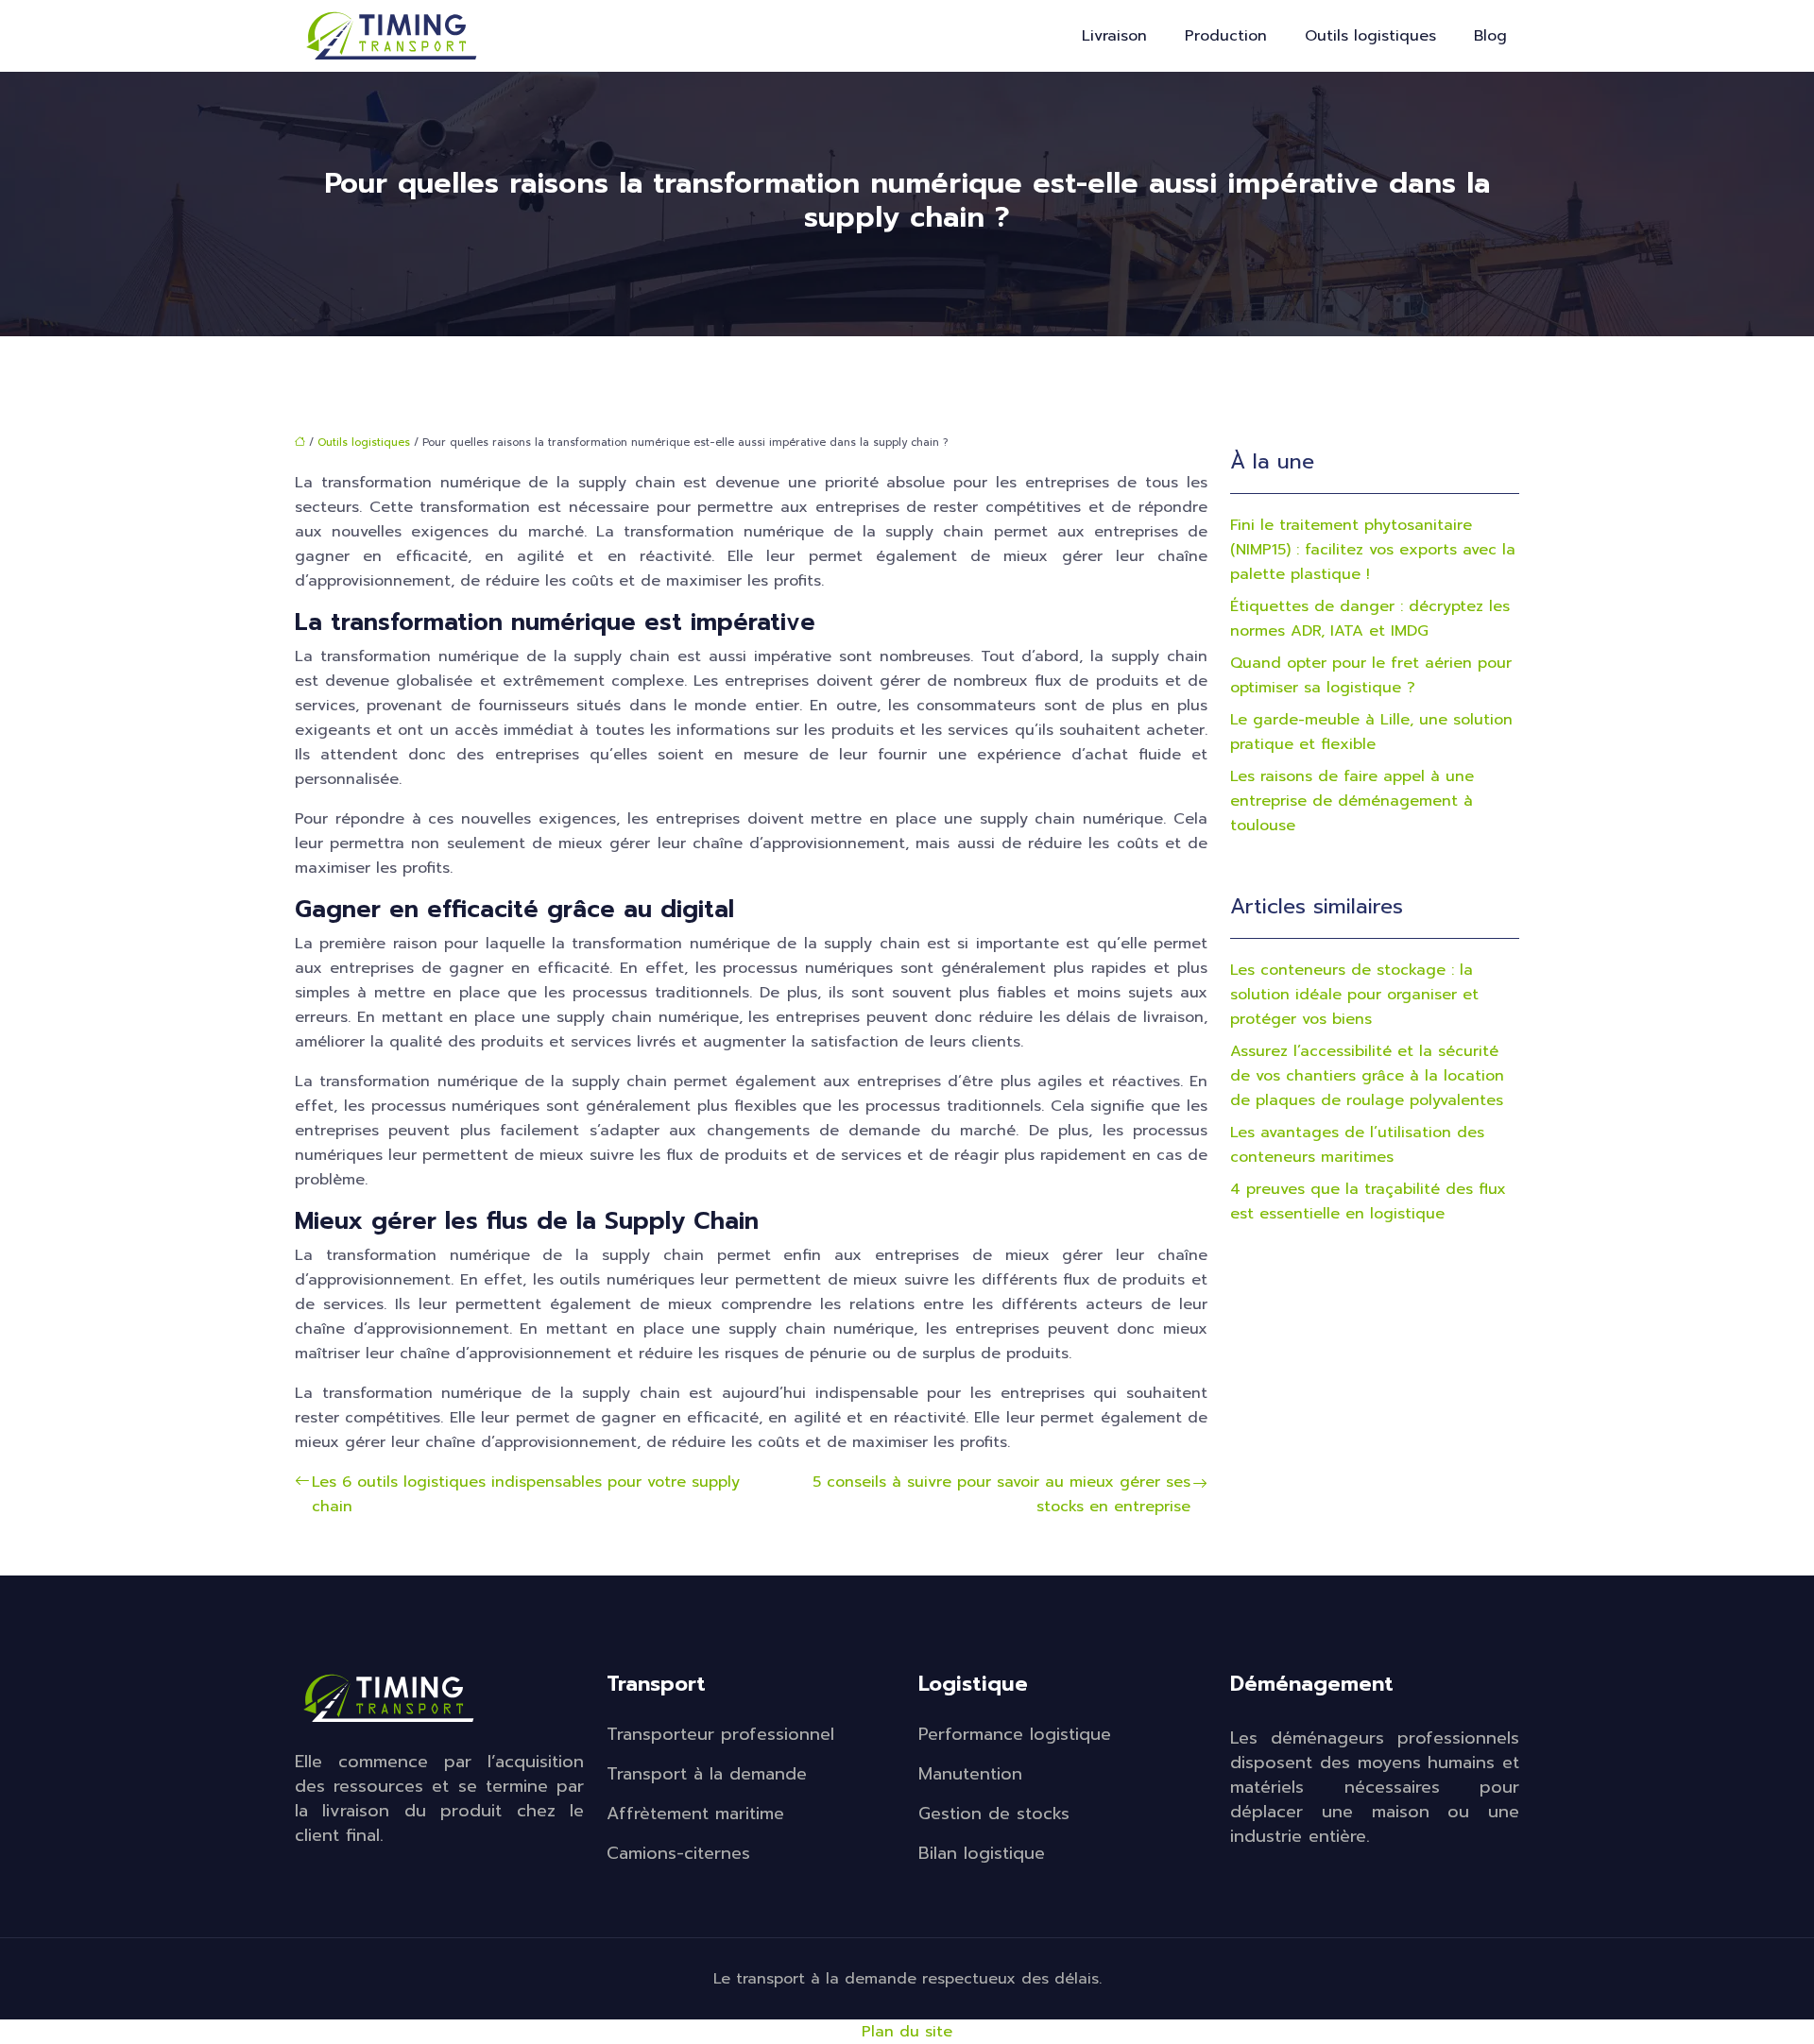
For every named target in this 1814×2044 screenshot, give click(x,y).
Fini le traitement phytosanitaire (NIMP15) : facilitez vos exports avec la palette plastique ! (1373, 550)
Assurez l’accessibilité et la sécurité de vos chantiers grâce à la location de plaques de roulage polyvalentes (1367, 1076)
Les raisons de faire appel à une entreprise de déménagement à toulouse (1352, 801)
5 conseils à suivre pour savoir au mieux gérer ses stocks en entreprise (1001, 1494)
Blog (1490, 36)
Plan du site (907, 2032)
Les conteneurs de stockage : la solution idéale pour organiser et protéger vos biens (1354, 995)
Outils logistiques (1370, 36)
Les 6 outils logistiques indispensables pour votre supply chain (526, 1494)
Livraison (1114, 36)
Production (1226, 36)
